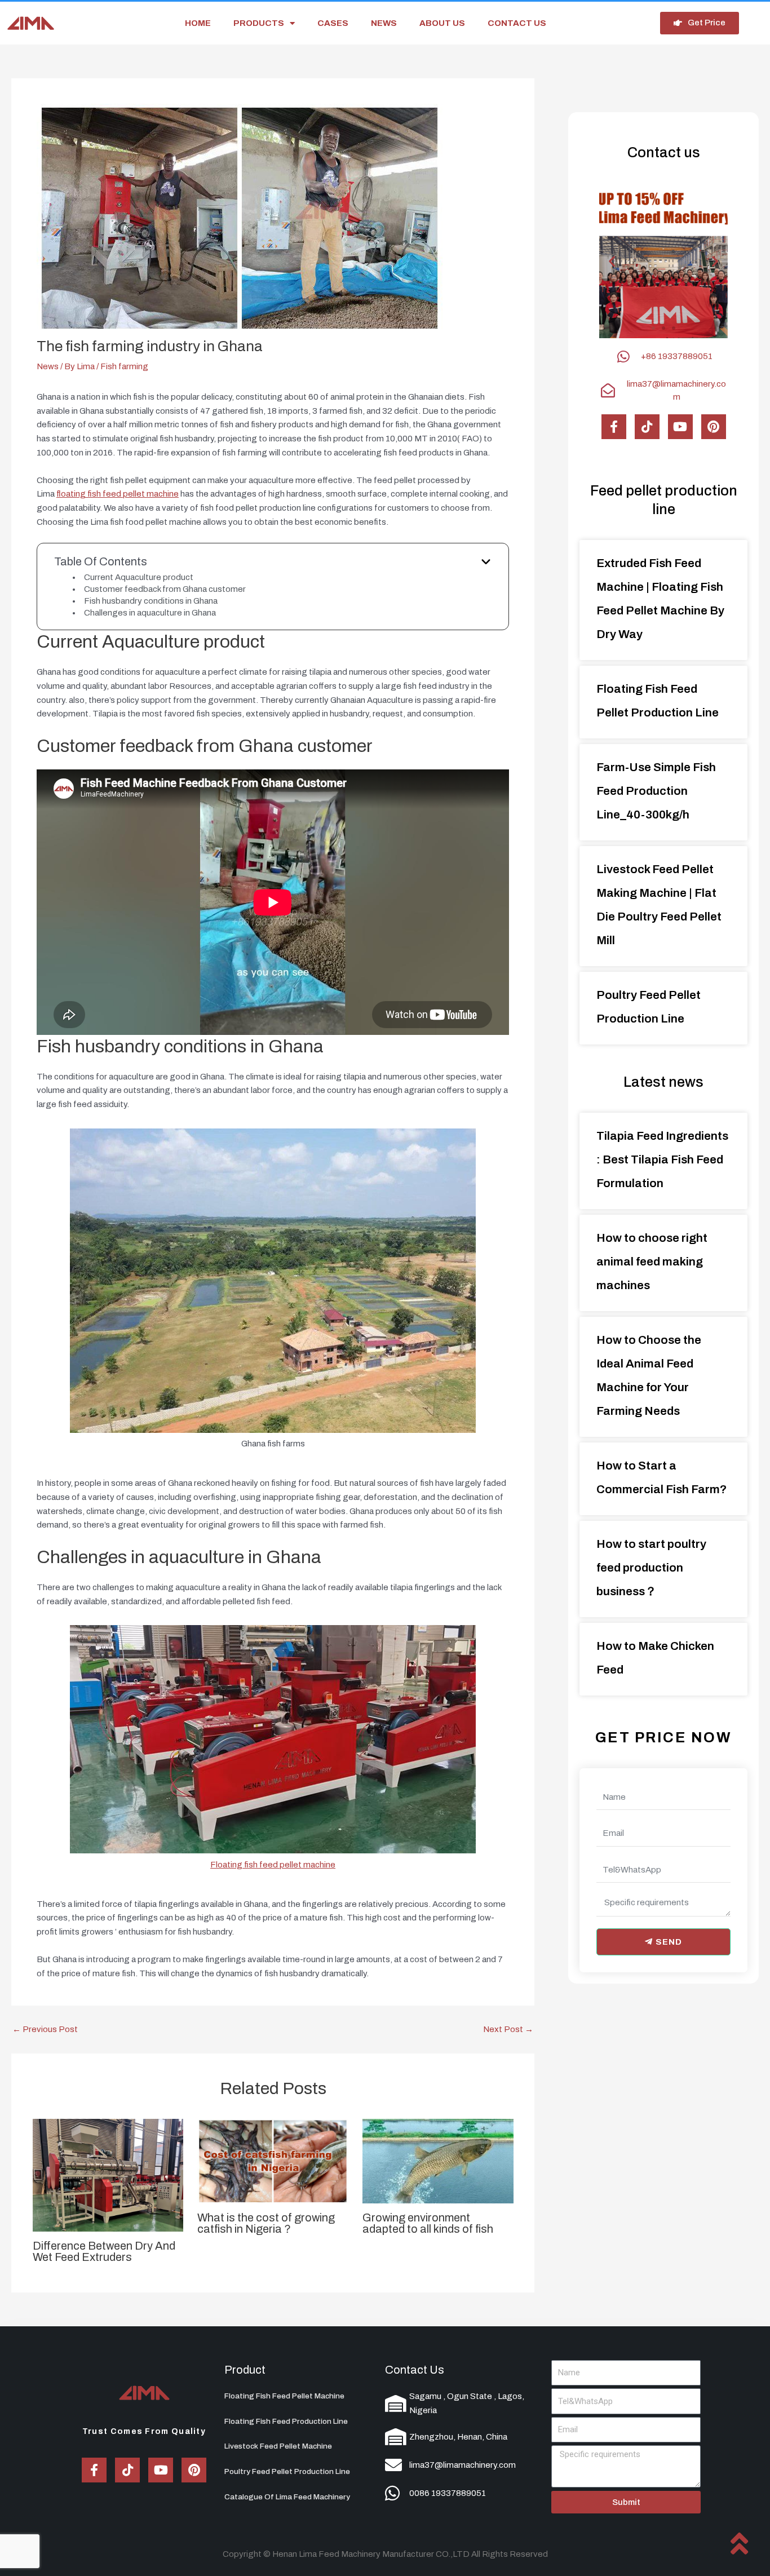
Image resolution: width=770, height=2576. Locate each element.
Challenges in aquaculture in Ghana (150, 613)
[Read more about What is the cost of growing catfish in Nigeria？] (273, 2161)
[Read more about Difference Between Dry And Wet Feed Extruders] (108, 2175)
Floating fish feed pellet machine (273, 1865)
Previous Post (45, 2030)
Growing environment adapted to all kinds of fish (428, 2223)
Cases (333, 23)
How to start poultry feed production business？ (651, 1568)
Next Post (508, 2030)
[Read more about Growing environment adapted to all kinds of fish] (438, 2161)
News (384, 23)
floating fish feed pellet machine (118, 494)
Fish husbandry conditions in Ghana (151, 601)
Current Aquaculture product (139, 577)
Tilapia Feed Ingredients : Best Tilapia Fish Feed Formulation (662, 1159)
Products (259, 23)
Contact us (517, 23)
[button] (653, 328)
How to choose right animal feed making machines (652, 1262)
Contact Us (415, 2370)
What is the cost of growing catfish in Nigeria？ (266, 2223)
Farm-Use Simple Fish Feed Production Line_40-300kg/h (656, 791)
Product (245, 2370)
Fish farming (124, 366)
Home (198, 23)
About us (442, 23)
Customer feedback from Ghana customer (165, 589)
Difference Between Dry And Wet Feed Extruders (104, 2251)
